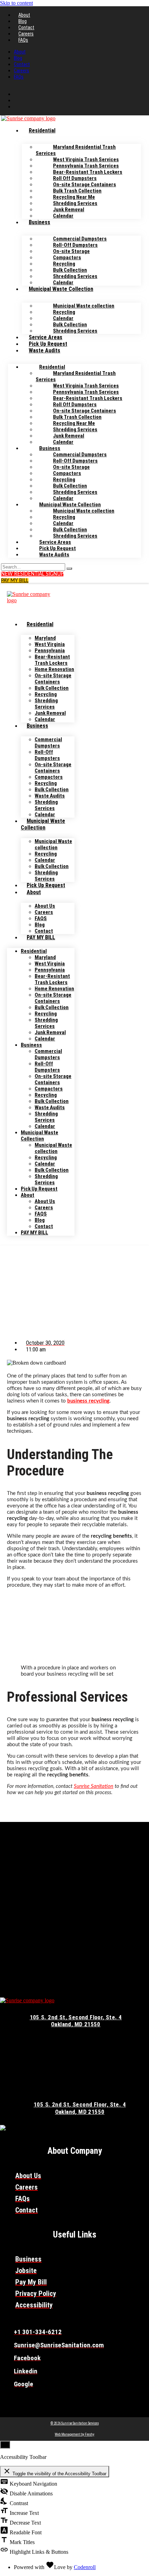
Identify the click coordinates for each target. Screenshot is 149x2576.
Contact (26, 27)
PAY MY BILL (41, 937)
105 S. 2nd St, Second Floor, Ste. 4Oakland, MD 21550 (76, 2021)
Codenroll (85, 2567)
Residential (42, 130)
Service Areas (46, 337)
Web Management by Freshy (74, 2434)
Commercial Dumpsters (48, 743)
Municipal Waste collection (53, 844)
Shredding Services (75, 331)
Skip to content (16, 3)
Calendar (63, 216)
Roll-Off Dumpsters (47, 755)
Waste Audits (45, 350)
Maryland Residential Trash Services (76, 150)
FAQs (23, 40)
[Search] (69, 569)
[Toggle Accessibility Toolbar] (5, 2445)
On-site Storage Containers (53, 679)
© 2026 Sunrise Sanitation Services (75, 2423)
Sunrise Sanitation (94, 1786)
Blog (23, 21)
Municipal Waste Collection (61, 289)
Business (40, 222)
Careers (26, 34)
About (24, 15)
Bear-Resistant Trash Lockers (52, 660)
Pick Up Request (48, 344)
